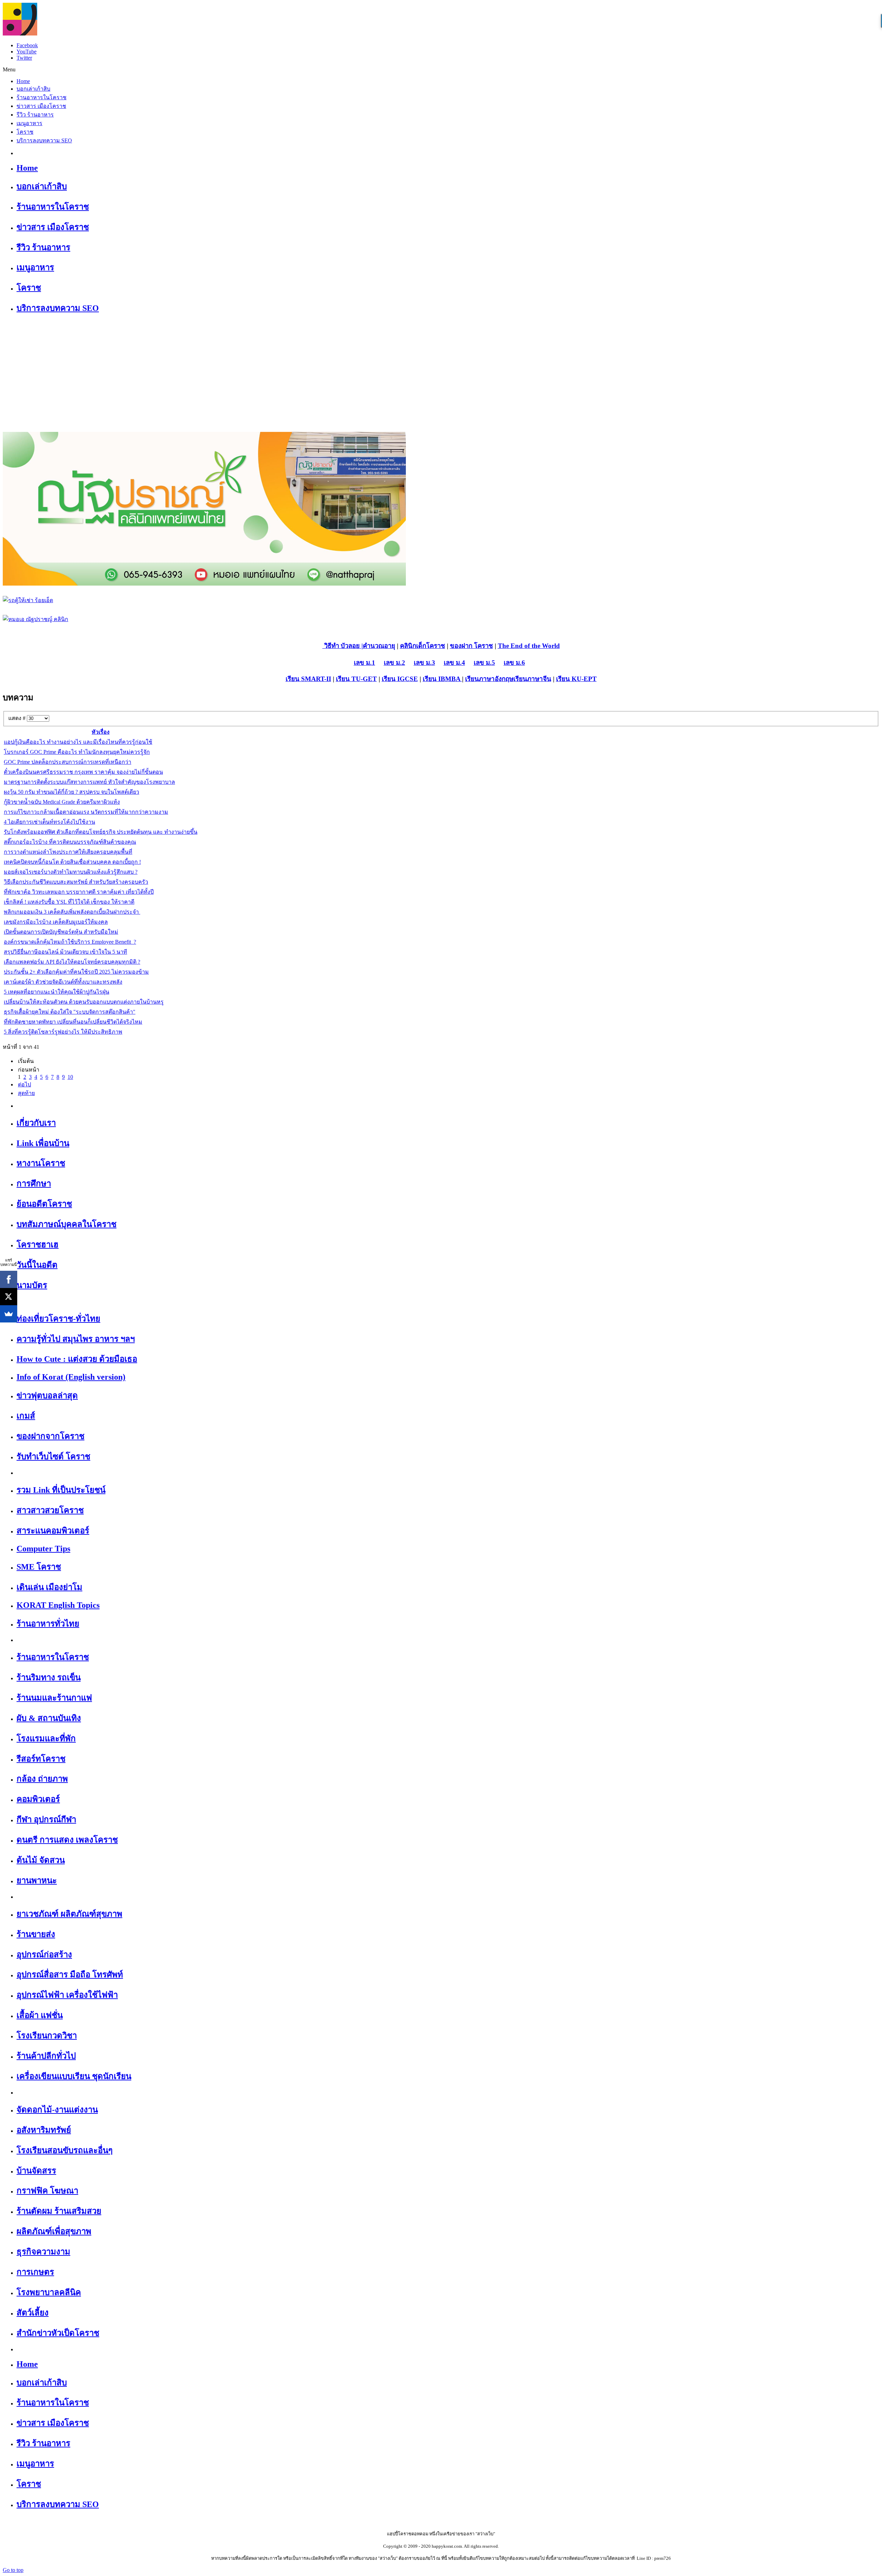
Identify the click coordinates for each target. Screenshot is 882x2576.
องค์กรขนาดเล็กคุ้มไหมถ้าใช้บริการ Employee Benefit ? (70, 942)
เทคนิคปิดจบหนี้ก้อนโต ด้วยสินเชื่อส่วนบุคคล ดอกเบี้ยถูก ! (72, 862)
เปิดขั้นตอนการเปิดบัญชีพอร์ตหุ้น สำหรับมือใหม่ (61, 932)
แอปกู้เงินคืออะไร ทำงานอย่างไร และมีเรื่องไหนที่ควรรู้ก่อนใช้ (78, 742)
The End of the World (529, 646)
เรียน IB (434, 679)
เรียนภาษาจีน (532, 679)
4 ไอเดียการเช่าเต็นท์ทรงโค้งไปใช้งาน (49, 822)
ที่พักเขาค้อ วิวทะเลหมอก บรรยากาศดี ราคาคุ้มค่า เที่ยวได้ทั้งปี (79, 892)
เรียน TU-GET (356, 679)
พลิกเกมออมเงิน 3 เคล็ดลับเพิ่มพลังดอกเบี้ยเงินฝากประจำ (72, 912)
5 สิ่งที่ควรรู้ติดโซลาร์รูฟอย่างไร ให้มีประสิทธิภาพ (63, 1032)
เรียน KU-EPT (576, 679)
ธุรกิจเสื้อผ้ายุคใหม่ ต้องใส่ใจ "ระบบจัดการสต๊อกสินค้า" (70, 1012)
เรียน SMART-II (308, 679)
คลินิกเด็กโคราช (423, 646)
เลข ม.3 (424, 663)
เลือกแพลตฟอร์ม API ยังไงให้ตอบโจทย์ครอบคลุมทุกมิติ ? (72, 962)
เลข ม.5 (484, 663)
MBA (454, 679)
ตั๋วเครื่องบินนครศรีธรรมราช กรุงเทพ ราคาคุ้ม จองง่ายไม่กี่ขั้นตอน (83, 772)
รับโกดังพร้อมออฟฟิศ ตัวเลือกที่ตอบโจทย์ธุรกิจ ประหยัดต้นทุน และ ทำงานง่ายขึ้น (101, 832)
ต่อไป (24, 1084)
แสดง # (18, 718)
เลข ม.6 (514, 663)
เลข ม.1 (365, 663)
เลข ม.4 (454, 663)
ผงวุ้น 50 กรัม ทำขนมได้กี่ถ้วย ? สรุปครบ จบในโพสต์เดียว (71, 792)
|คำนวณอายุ (377, 646)
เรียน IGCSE (400, 679)
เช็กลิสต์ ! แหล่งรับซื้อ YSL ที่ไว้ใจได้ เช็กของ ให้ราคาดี (69, 902)
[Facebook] (9, 1279)
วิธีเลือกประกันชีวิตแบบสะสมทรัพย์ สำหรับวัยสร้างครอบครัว (76, 882)
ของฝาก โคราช (471, 646)
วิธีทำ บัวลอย (341, 646)
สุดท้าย (26, 1093)
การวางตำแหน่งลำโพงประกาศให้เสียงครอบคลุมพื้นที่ (68, 852)
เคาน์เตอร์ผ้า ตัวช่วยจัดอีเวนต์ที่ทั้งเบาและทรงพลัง (63, 982)
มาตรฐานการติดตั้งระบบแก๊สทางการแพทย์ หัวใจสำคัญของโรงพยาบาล (89, 782)
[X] (9, 1297)
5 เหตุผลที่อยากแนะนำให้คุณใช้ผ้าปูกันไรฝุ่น (57, 992)
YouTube (27, 52)
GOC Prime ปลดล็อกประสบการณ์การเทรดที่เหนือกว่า (68, 762)
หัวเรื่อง (101, 732)
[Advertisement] (441, 370)
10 (70, 1077)
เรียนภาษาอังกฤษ (489, 679)
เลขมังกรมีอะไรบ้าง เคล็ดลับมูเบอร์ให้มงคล (56, 922)
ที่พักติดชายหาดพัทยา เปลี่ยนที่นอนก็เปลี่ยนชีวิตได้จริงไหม (73, 1022)
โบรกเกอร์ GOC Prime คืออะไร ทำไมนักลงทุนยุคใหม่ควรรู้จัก (77, 752)
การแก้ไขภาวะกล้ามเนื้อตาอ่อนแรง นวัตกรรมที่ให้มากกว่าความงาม (86, 812)
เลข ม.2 (394, 663)
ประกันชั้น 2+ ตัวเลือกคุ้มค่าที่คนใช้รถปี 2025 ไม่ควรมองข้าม (76, 972)
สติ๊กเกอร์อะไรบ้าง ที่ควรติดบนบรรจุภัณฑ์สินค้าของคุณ (70, 842)
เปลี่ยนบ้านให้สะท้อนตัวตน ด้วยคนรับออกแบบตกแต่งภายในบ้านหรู (84, 1002)
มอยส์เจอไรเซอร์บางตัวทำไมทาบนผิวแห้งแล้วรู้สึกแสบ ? (71, 872)
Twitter (24, 58)
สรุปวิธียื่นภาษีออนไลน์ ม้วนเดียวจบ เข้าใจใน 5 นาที (65, 952)
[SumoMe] (9, 1314)
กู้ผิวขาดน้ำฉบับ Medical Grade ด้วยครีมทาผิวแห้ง (62, 802)
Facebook (27, 45)
